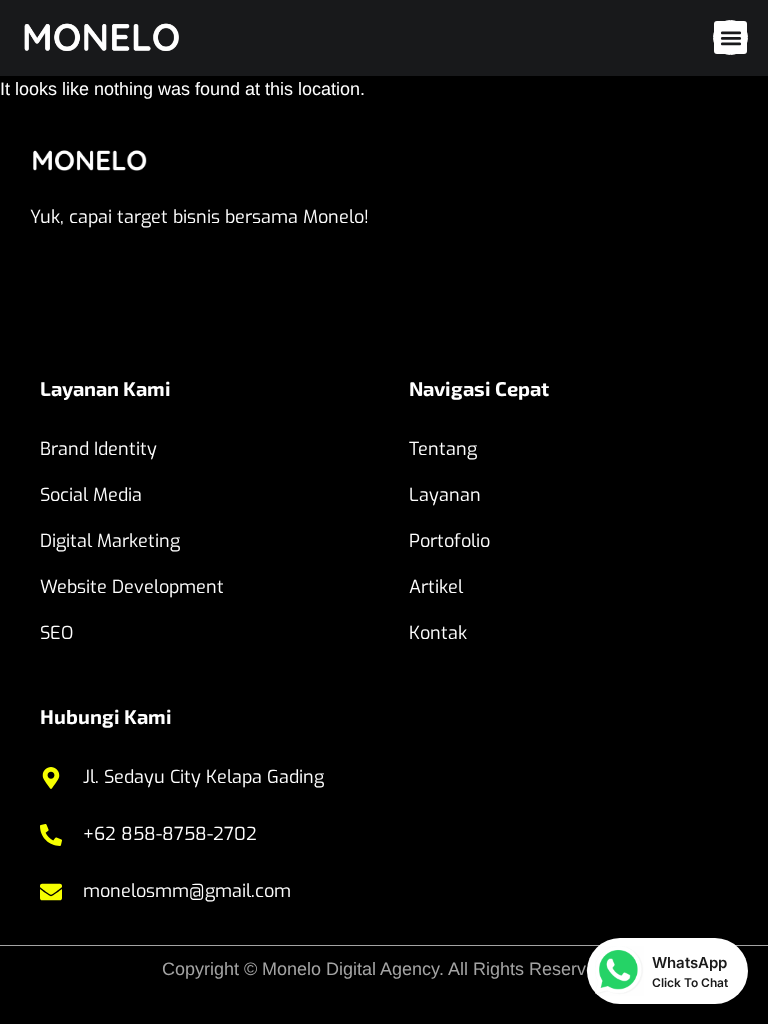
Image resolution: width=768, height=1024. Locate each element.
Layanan (445, 495)
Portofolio (449, 541)
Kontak (438, 633)
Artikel (436, 587)
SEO (56, 633)
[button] (730, 37)
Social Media (91, 495)
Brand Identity (98, 449)
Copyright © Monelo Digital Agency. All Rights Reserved (384, 969)
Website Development (132, 587)
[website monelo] (125, 38)
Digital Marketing (110, 541)
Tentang (443, 449)
